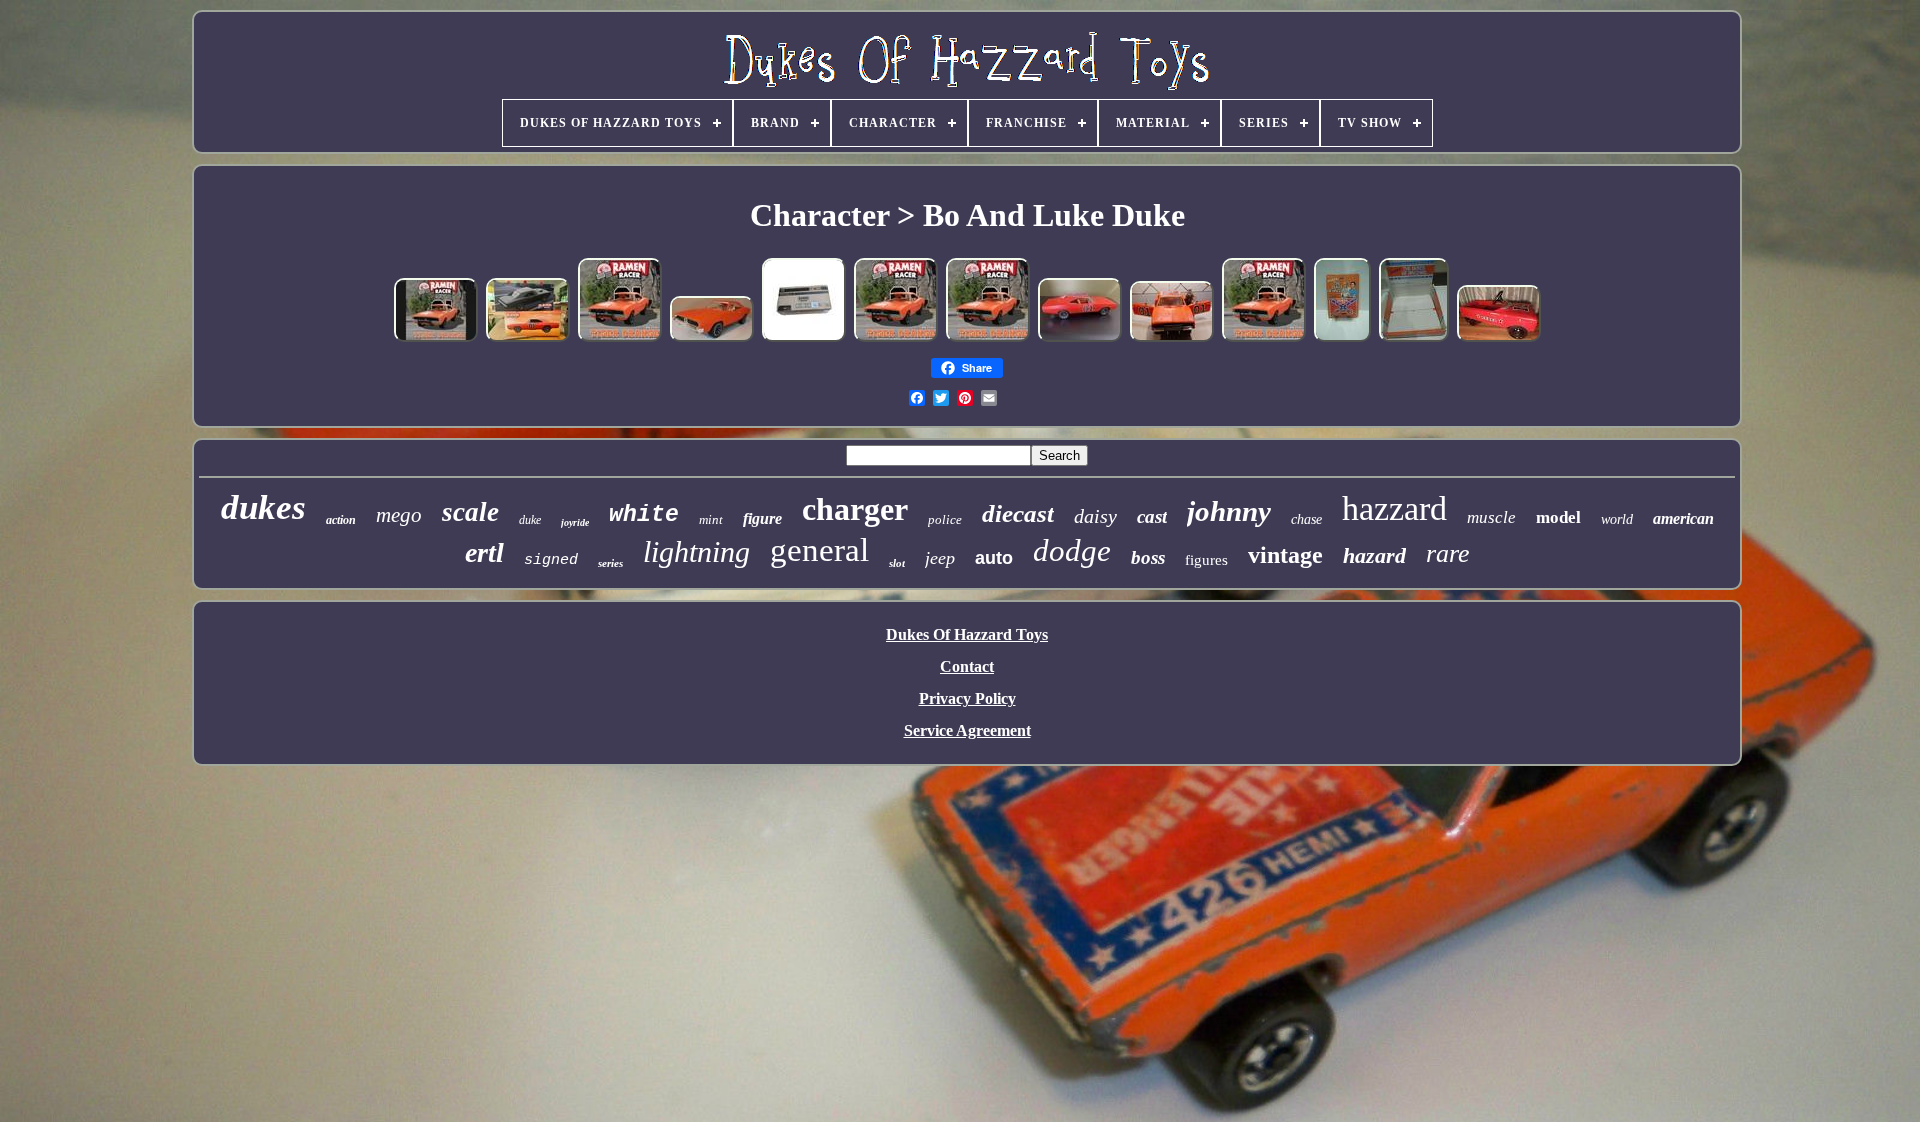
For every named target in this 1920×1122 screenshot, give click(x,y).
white (644, 515)
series (610, 563)
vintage (1285, 555)
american (1683, 518)
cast (1152, 516)
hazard (1374, 555)
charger (855, 509)
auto (994, 558)
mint (711, 519)
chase (1306, 519)
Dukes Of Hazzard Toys (967, 634)
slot (897, 563)
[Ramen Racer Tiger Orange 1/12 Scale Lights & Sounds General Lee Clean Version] (804, 338)
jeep (940, 558)
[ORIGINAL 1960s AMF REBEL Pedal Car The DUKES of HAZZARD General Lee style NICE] (1499, 338)
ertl (484, 552)
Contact (967, 666)
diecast (1018, 513)
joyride (575, 522)
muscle (1491, 517)
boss (1148, 557)
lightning (696, 551)
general (819, 550)
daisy (1095, 516)
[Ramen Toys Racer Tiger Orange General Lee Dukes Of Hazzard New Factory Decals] (1080, 338)
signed (551, 560)
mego (399, 515)
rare (1448, 553)
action (341, 520)
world (1617, 519)
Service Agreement (967, 730)
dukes (263, 507)
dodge (1072, 550)
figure (762, 518)
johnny (1229, 511)
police (945, 519)
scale (470, 512)
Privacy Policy (967, 698)
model (1558, 517)
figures (1206, 560)
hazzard (1394, 508)
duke (530, 520)
